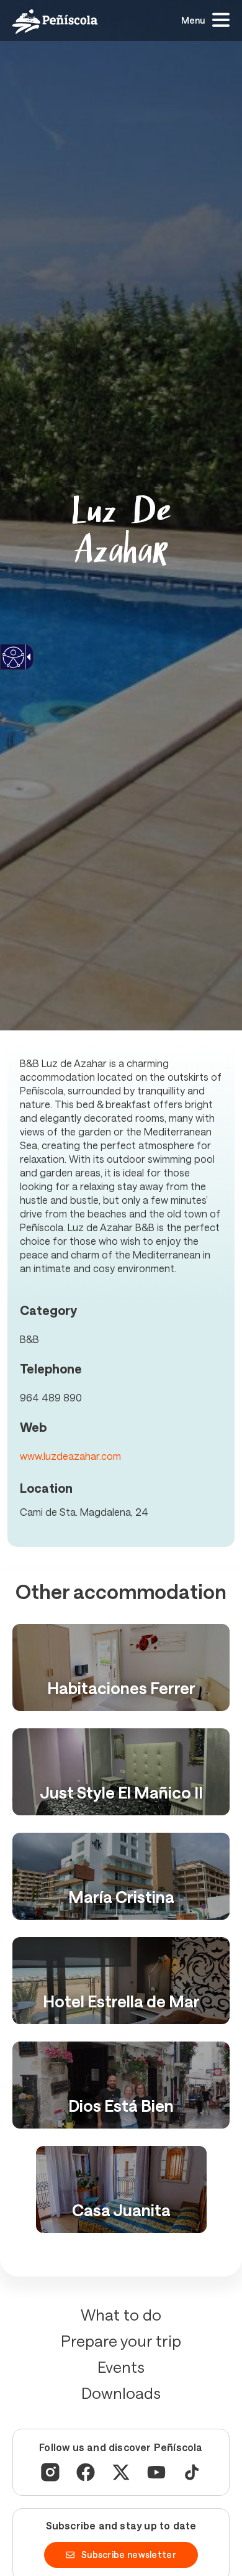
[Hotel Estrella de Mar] (121, 1981)
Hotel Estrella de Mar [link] (121, 2001)
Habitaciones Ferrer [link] (121, 1688)
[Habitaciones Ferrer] (121, 1667)
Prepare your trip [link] (121, 2340)
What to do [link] (121, 2314)
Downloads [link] (121, 2393)
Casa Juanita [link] (121, 2210)
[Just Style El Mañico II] (121, 1772)
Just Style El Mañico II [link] (121, 1792)
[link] (13, 665)
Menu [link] (193, 20)
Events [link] (121, 2367)
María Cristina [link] (121, 1896)
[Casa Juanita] (121, 2189)
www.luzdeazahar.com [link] (70, 1456)
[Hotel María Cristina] (121, 1876)
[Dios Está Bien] (121, 2085)
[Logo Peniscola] (55, 21)
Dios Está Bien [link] (121, 2105)
